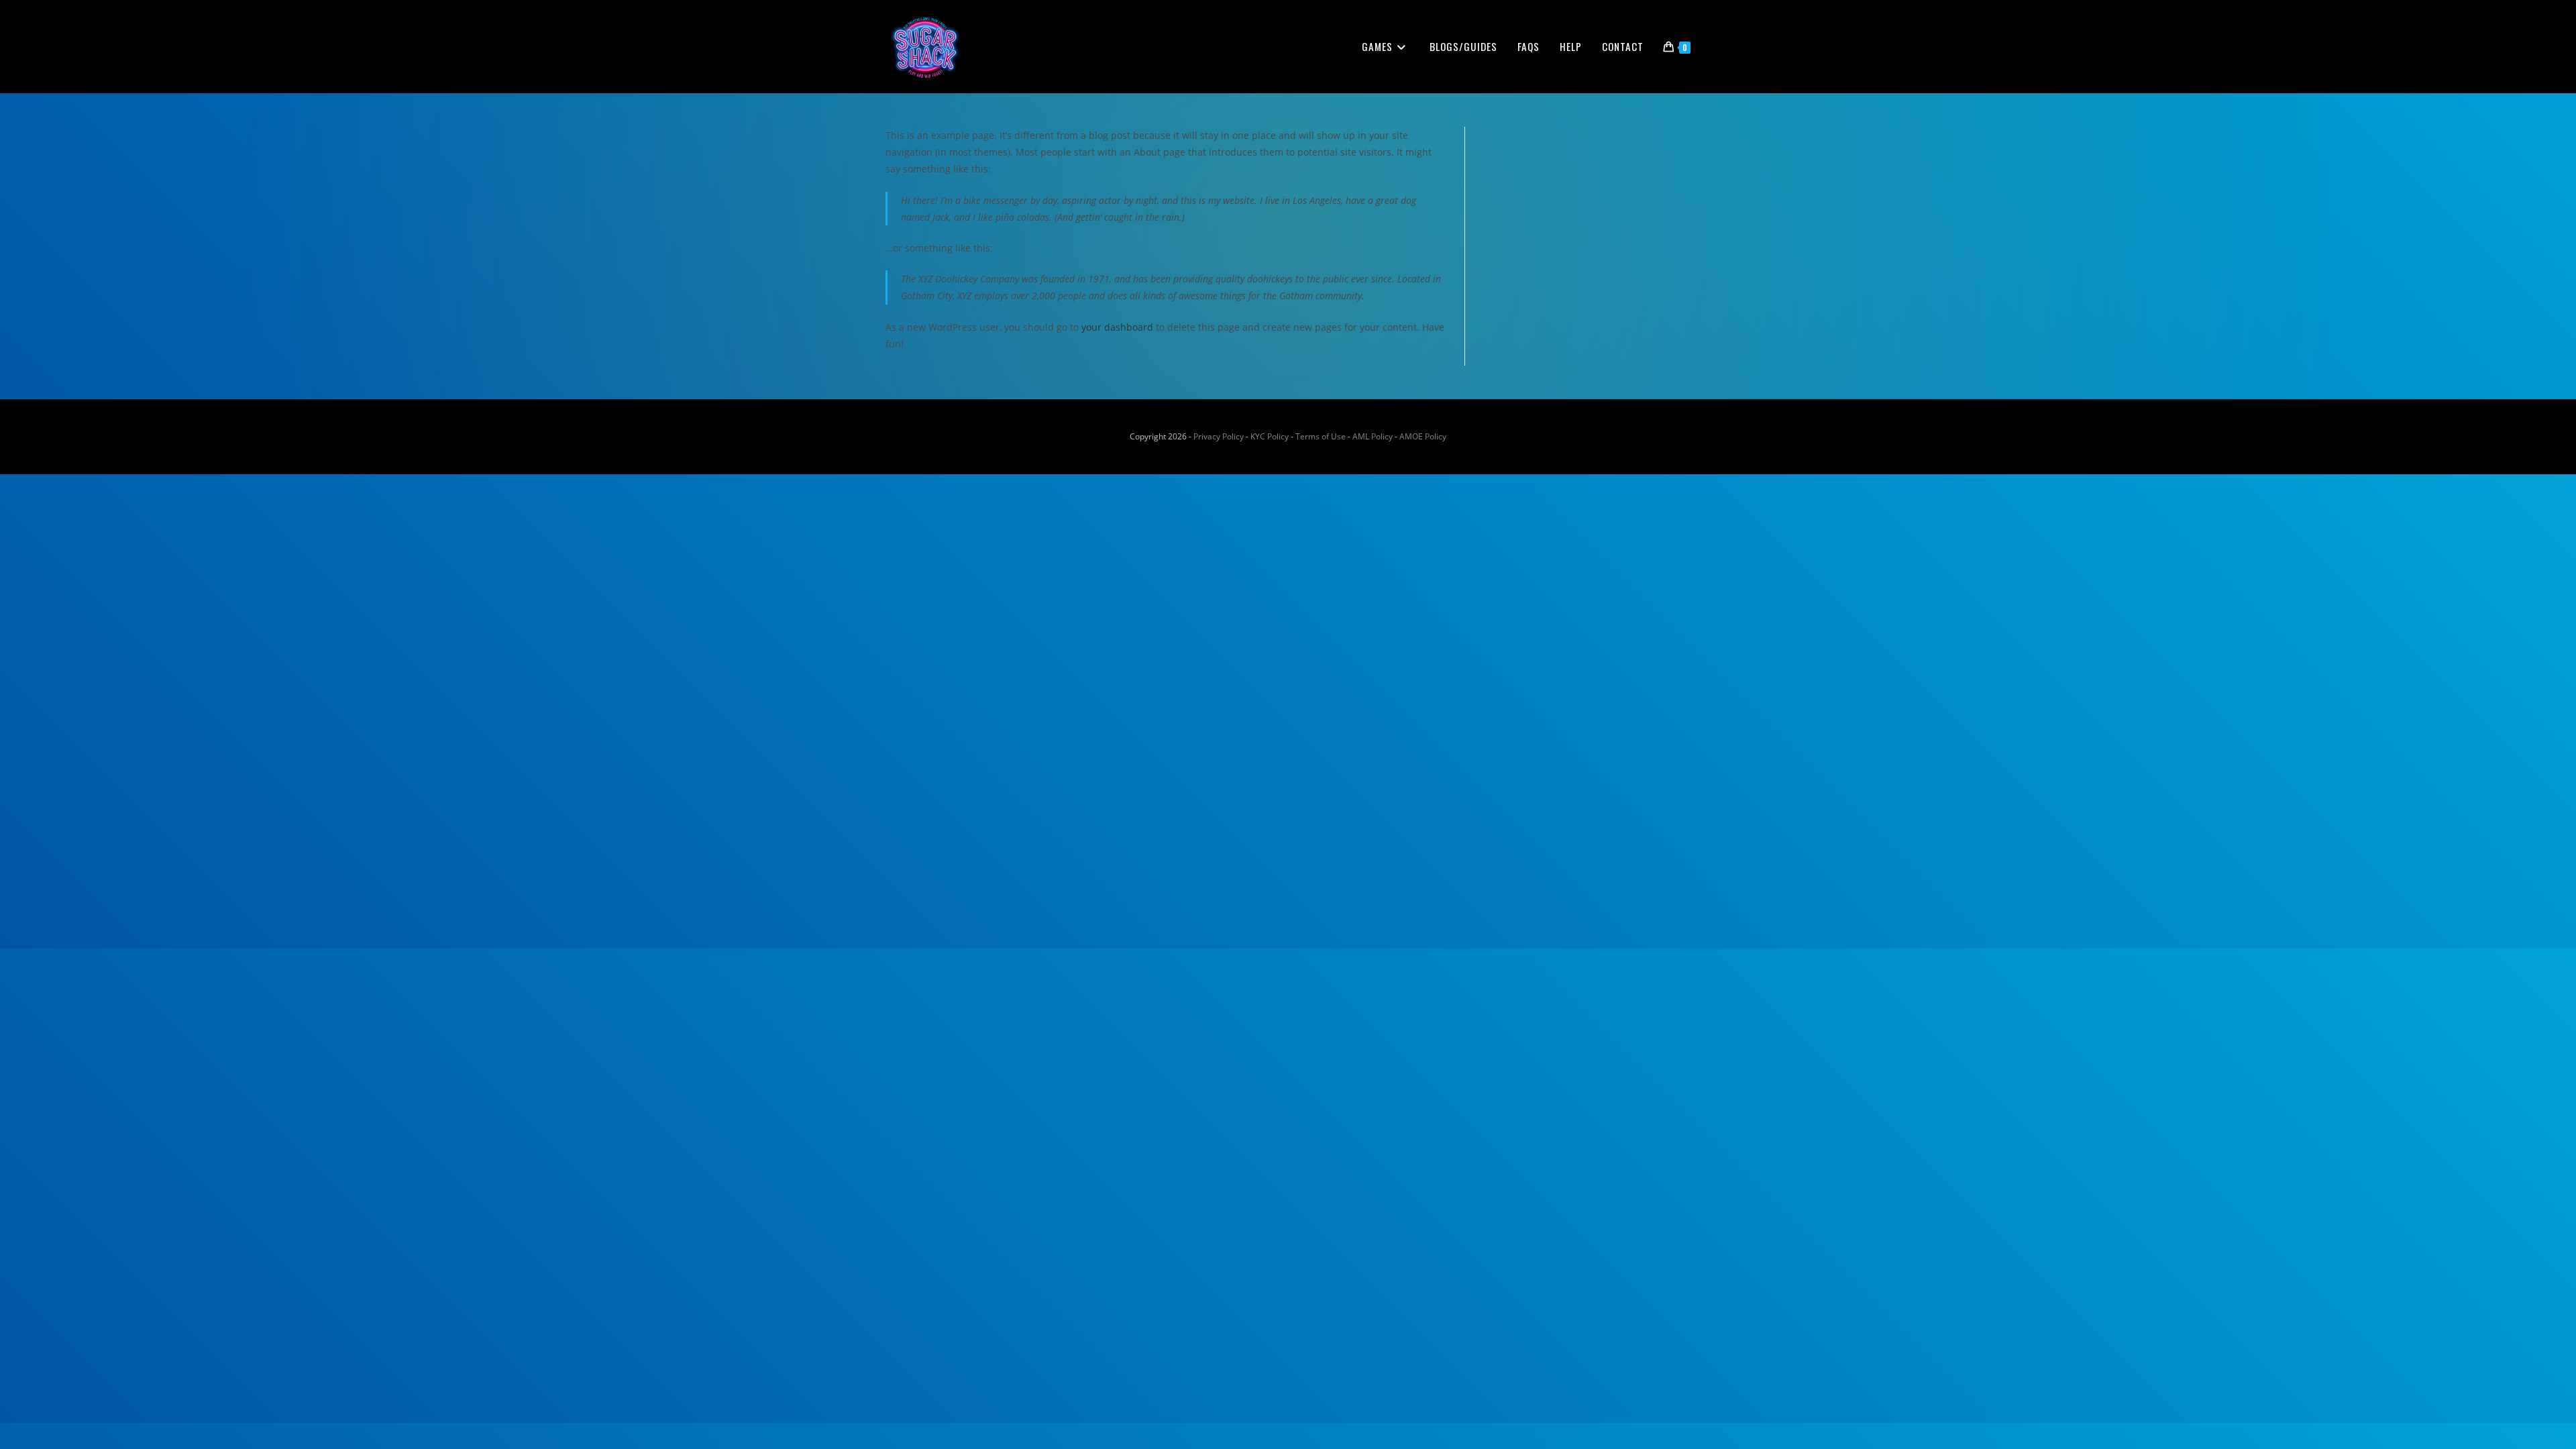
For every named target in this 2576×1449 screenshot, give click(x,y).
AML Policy (1373, 436)
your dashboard (1117, 327)
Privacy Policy (1219, 436)
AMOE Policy (1423, 436)
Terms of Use (1321, 436)
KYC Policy (1270, 436)
